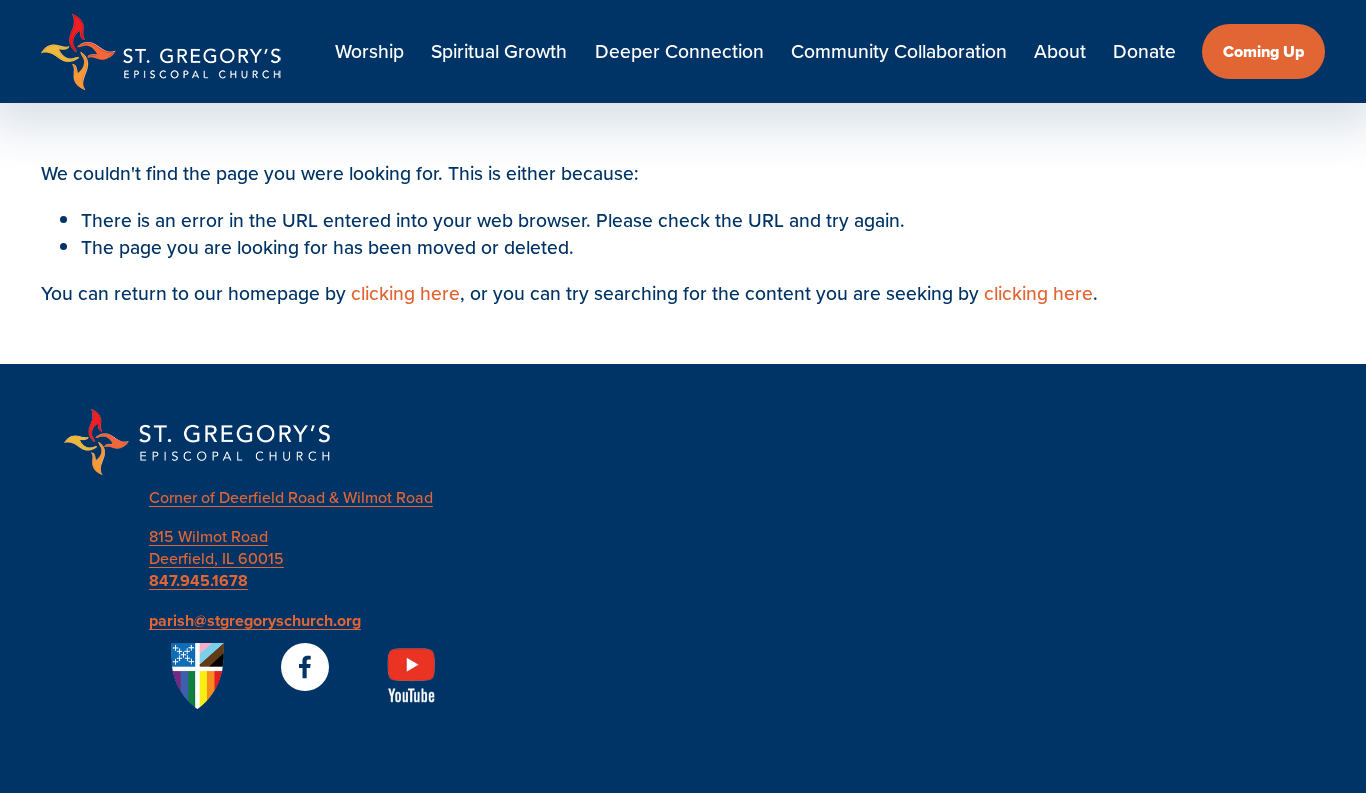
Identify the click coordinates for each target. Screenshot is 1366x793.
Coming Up (1263, 51)
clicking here (405, 293)
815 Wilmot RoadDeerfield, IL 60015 (216, 547)
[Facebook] (305, 667)
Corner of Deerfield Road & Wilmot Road (291, 497)
